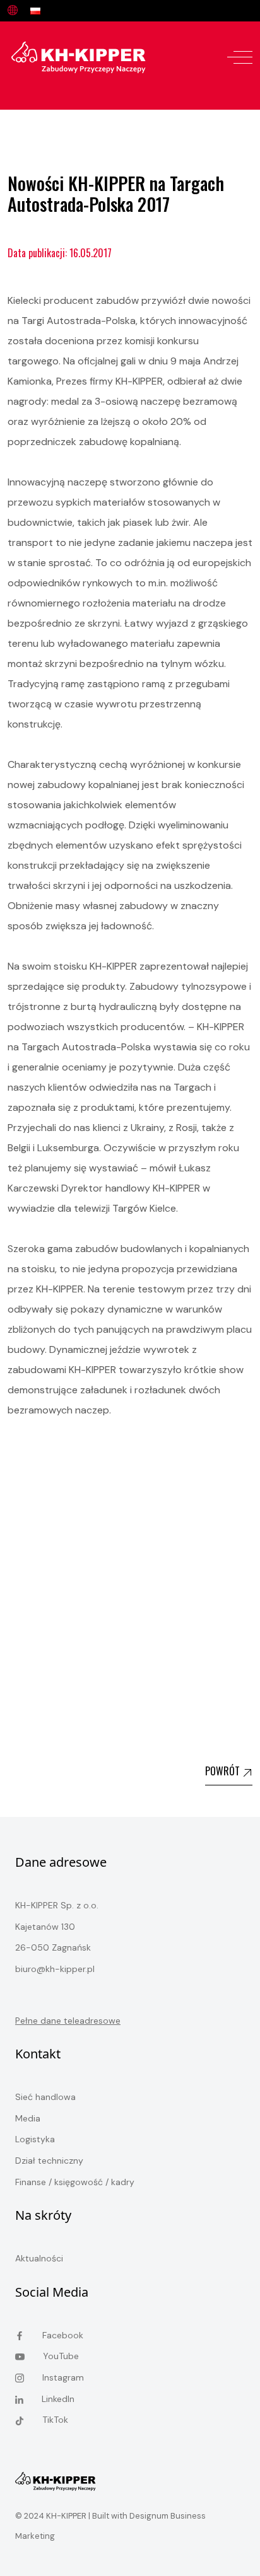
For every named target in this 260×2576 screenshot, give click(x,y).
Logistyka (35, 2139)
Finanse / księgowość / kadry (75, 2182)
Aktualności (39, 2258)
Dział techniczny (49, 2161)
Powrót (224, 1771)
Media (28, 2118)
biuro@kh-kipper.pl (55, 1969)
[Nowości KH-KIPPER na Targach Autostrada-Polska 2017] (79, 56)
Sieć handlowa (45, 2097)
